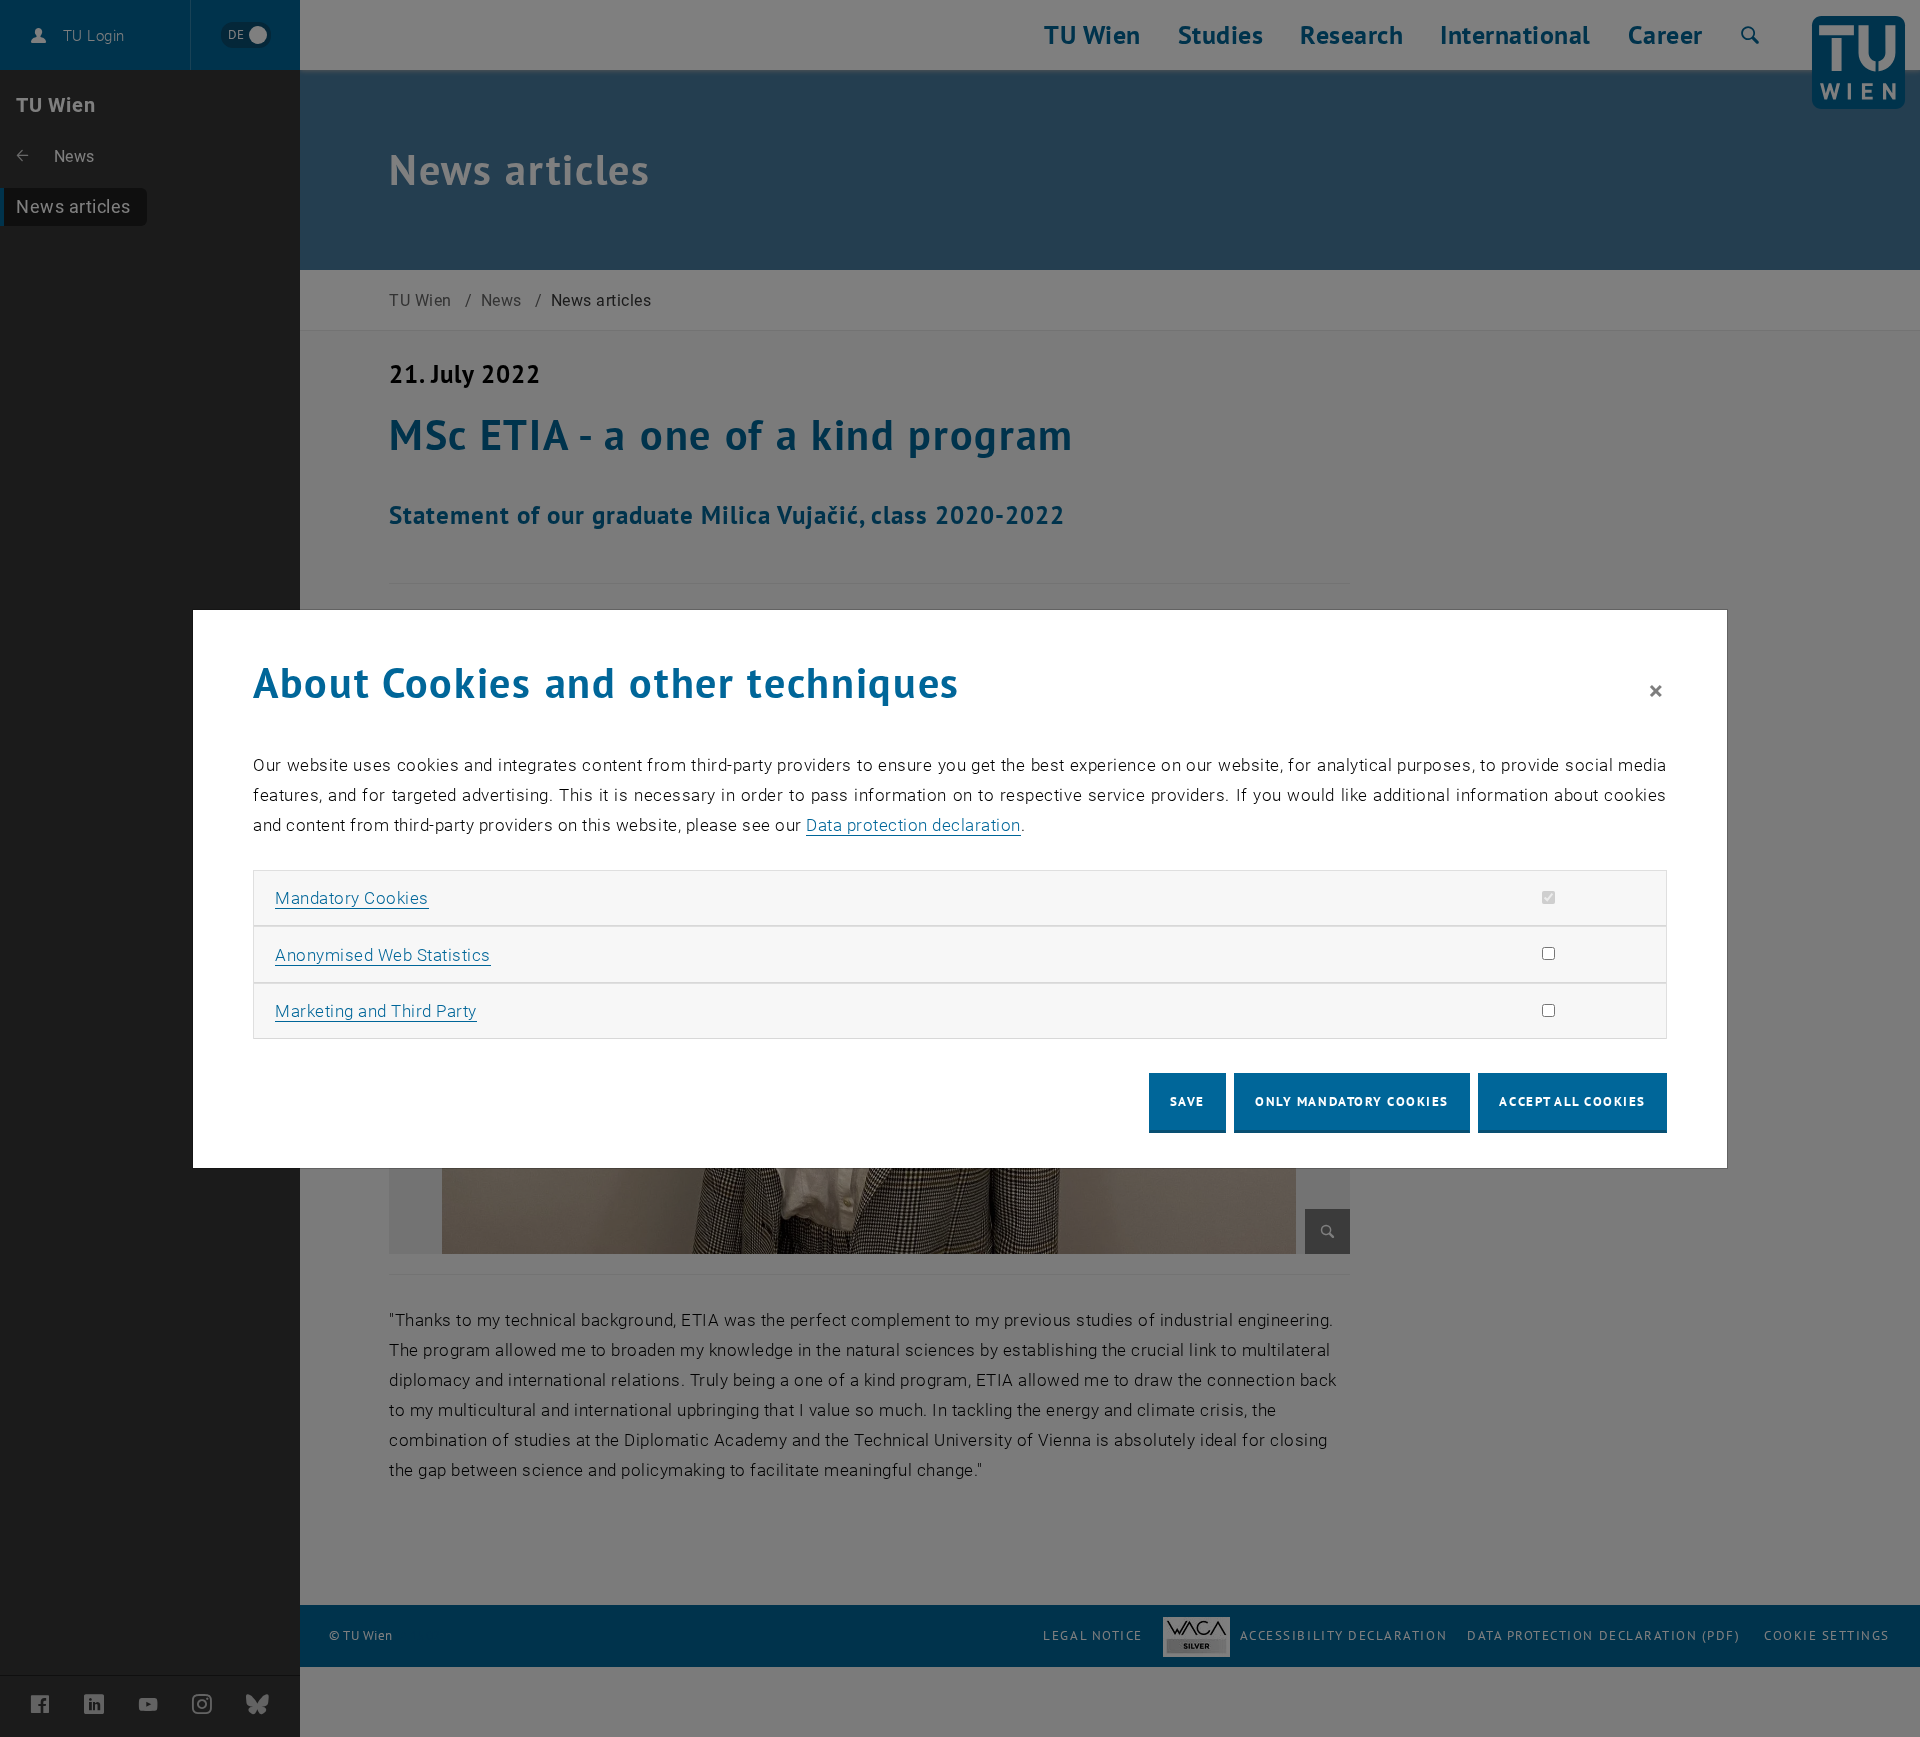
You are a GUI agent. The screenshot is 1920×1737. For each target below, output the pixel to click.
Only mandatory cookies (1352, 1101)
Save (1187, 1101)
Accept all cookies (1572, 1101)
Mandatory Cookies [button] (352, 898)
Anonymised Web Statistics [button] (383, 955)
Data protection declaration (913, 825)
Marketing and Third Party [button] (376, 1011)
